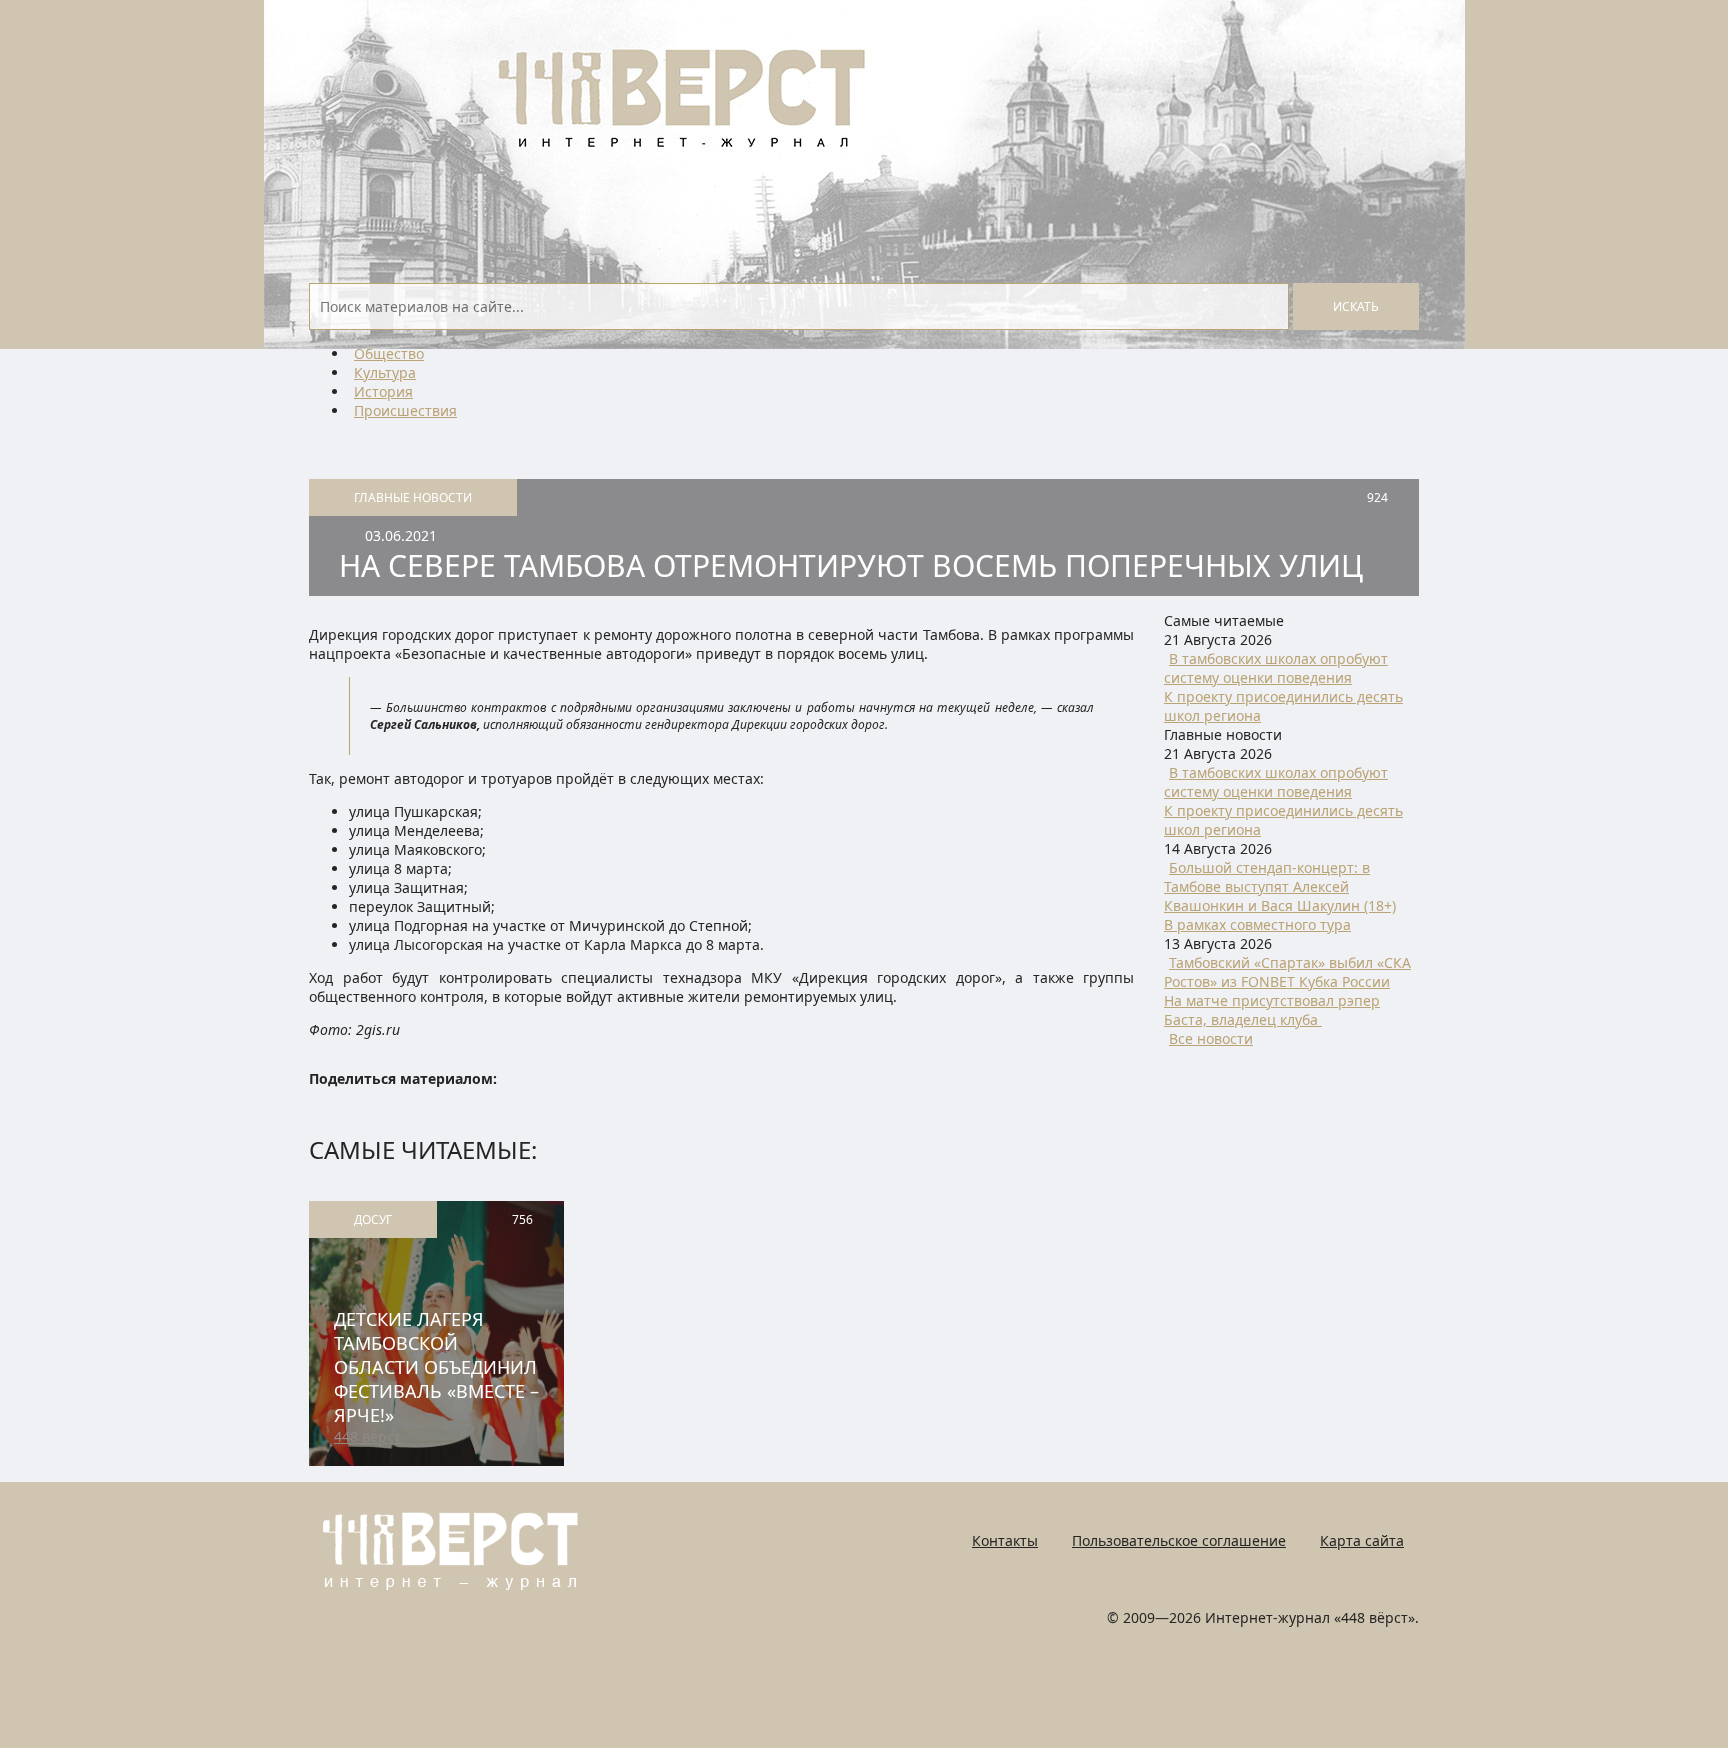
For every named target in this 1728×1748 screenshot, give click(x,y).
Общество (389, 353)
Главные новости (413, 497)
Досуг (373, 1219)
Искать (1356, 306)
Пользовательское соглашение (1179, 1540)
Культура (385, 372)
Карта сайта (1362, 1540)
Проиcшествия (405, 410)
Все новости (1211, 1038)
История (383, 391)
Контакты (1005, 1540)
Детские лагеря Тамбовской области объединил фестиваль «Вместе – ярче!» (436, 1367)
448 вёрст (367, 1436)
